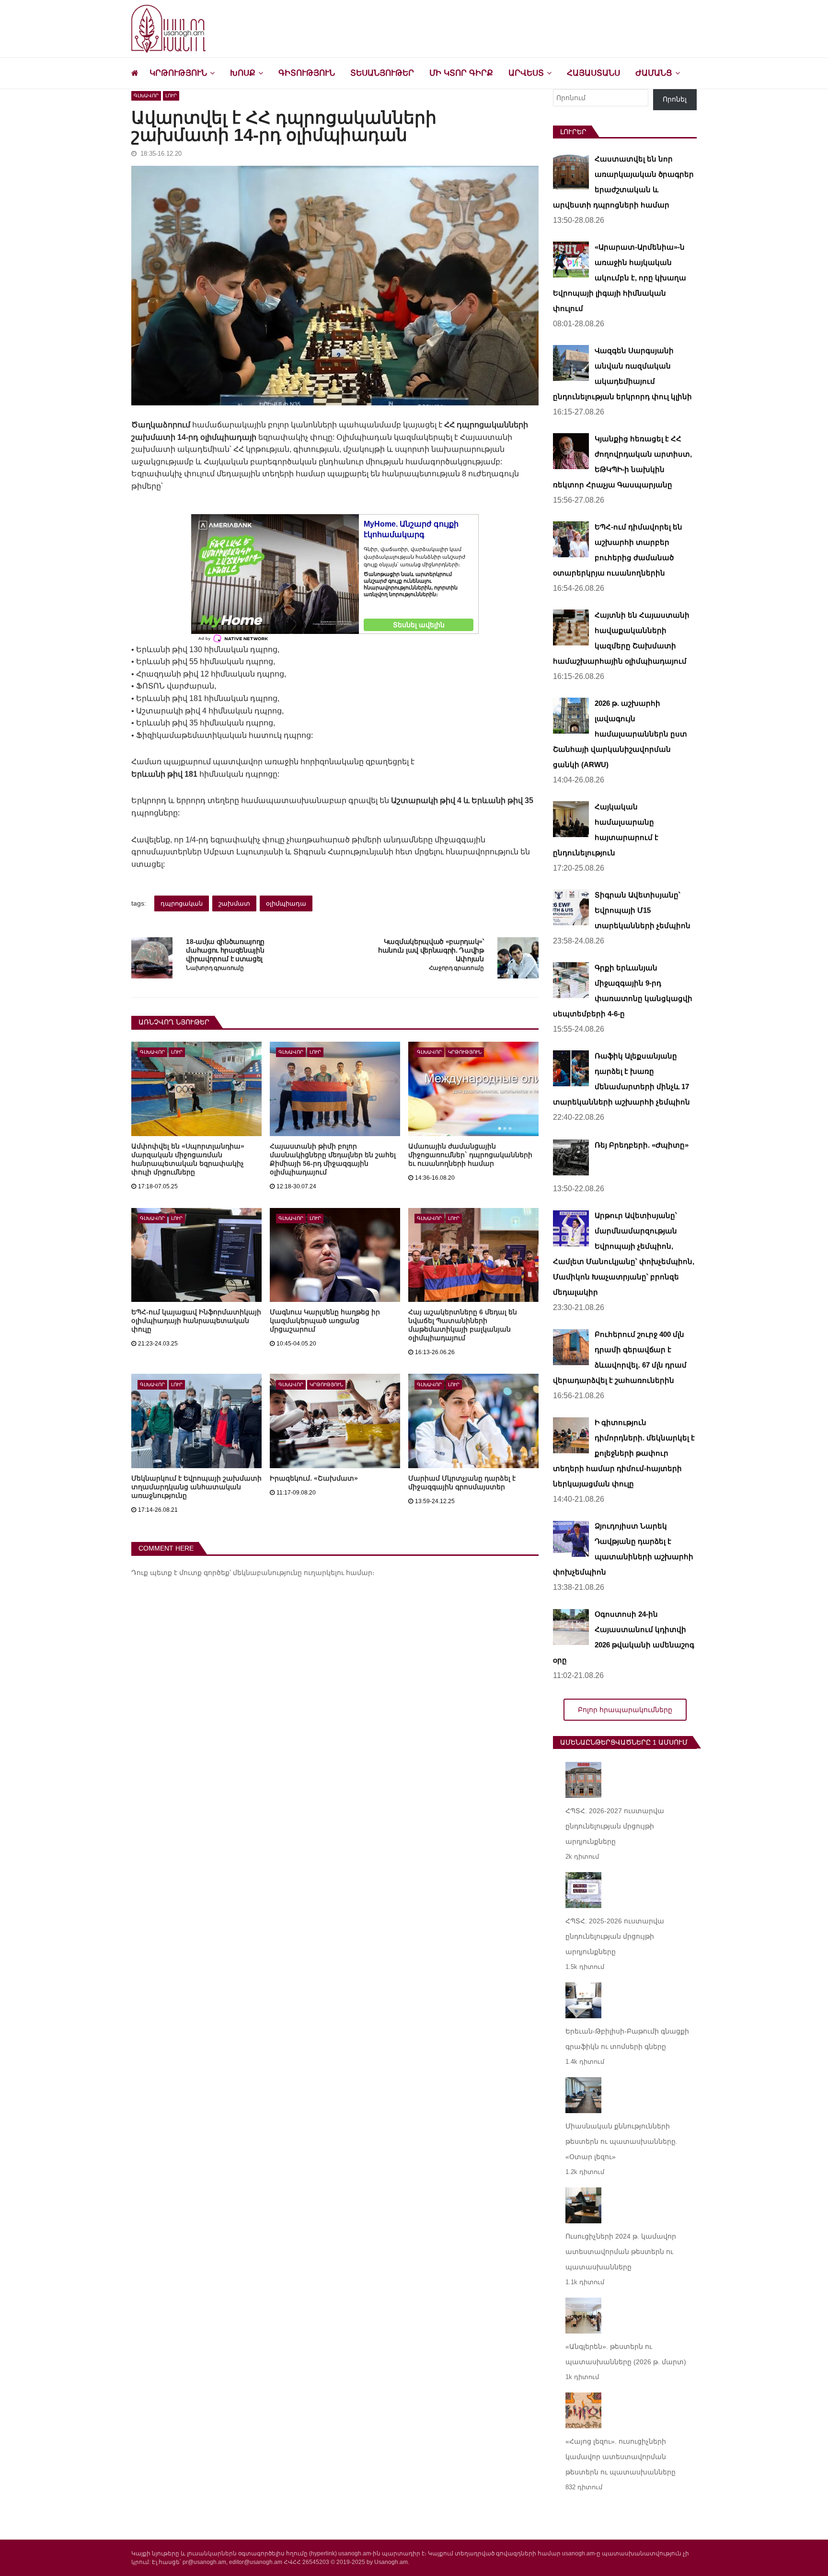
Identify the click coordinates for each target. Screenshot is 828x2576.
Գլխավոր (146, 96)
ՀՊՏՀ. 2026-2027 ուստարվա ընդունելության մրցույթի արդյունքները (615, 1826)
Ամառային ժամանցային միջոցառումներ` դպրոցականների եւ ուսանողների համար (470, 1155)
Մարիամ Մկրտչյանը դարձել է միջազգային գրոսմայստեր (462, 1483)
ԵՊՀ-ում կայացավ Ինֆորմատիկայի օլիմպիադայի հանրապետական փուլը (196, 1321)
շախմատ (234, 903)
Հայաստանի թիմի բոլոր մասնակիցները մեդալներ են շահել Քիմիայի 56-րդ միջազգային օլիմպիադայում (333, 1159)
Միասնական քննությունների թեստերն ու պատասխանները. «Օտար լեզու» (621, 2141)
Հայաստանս (593, 73)
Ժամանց (654, 73)
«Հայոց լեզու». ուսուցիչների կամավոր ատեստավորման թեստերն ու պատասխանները (621, 2457)
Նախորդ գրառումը (215, 968)
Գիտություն (307, 73)
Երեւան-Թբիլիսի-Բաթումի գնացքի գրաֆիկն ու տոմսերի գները (627, 2039)
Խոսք (243, 73)
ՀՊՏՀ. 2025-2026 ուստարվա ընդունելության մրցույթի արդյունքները (615, 1936)
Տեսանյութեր (382, 73)
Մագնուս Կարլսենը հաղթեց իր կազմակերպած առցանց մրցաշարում (325, 1321)
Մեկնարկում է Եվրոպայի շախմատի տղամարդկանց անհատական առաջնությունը (196, 1487)
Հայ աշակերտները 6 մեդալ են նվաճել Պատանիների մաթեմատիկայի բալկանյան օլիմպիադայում (463, 1325)
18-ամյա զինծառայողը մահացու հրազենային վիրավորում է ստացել (225, 950)
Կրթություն (178, 73)
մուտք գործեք (204, 1573)
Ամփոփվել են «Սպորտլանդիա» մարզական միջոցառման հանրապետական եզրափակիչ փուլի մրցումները (188, 1159)
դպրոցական (182, 903)
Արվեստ (526, 73)
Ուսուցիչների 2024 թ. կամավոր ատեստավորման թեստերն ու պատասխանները (621, 2252)
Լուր (171, 96)
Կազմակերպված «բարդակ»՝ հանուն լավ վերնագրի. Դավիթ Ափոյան (431, 950)
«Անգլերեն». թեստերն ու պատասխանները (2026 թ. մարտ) (626, 2354)
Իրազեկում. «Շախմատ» (314, 1478)
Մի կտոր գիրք (461, 73)
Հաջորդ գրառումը (456, 968)
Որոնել (675, 99)
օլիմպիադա (286, 903)
